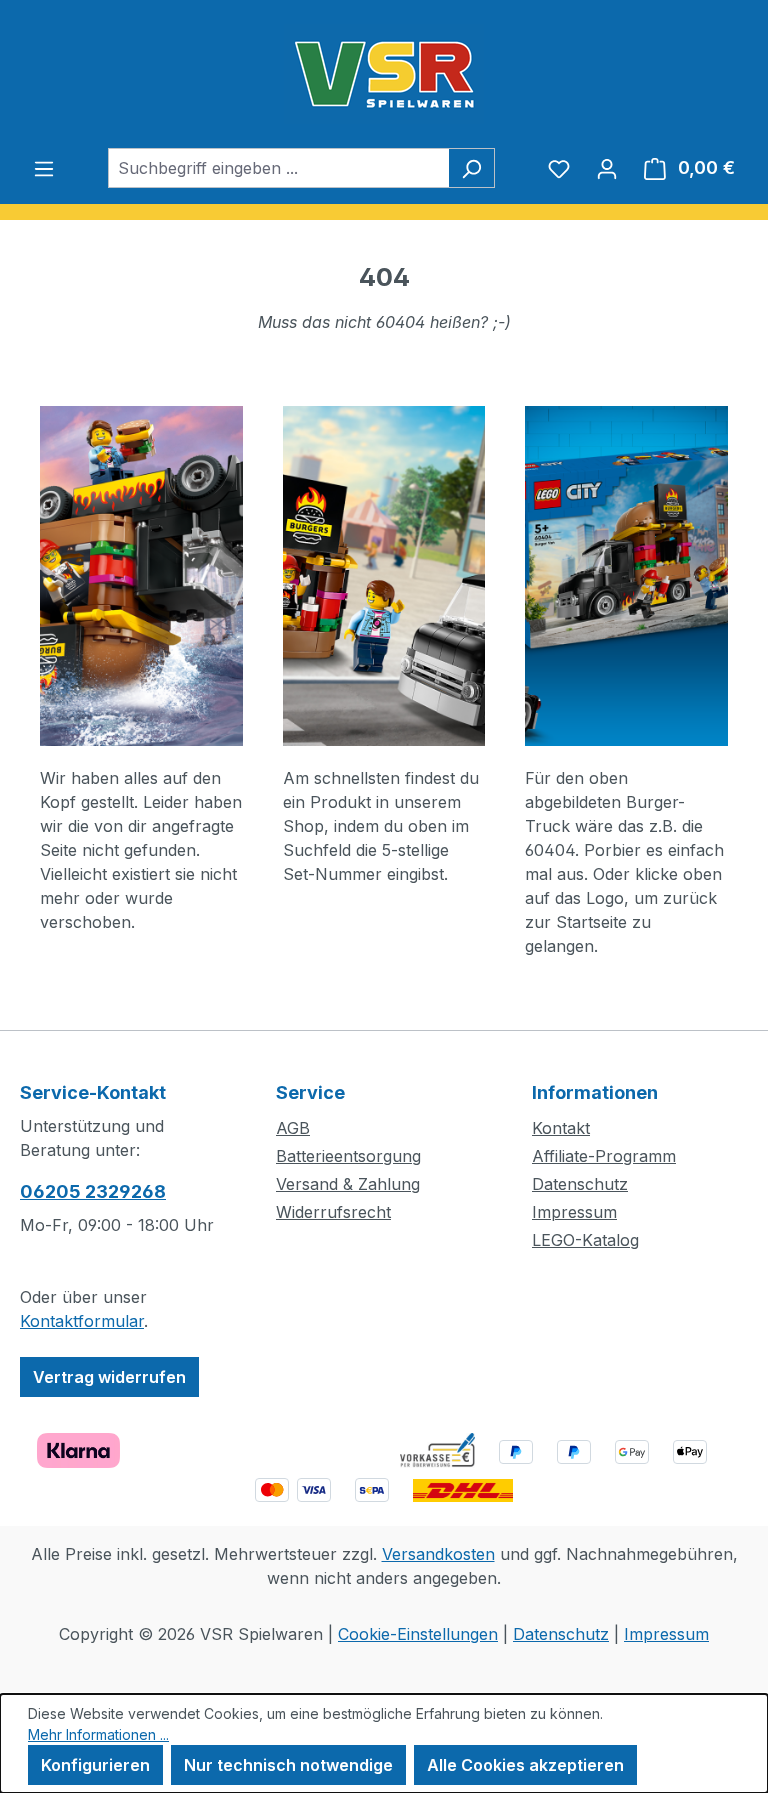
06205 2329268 (93, 1191)
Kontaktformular (82, 1321)
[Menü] (44, 168)
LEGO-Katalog (585, 1240)
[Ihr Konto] (607, 168)
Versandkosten (438, 1554)
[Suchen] (471, 168)
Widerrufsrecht (333, 1212)
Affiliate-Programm (604, 1156)
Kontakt (561, 1128)
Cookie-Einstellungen (418, 1634)
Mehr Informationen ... (98, 1734)
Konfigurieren (95, 1765)
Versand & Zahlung (348, 1184)
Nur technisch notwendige (288, 1765)
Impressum (574, 1212)
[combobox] (278, 168)
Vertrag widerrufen (109, 1377)
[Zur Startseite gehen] (384, 74)
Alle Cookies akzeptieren (525, 1765)
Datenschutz (580, 1184)
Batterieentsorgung (348, 1156)
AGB (293, 1128)
